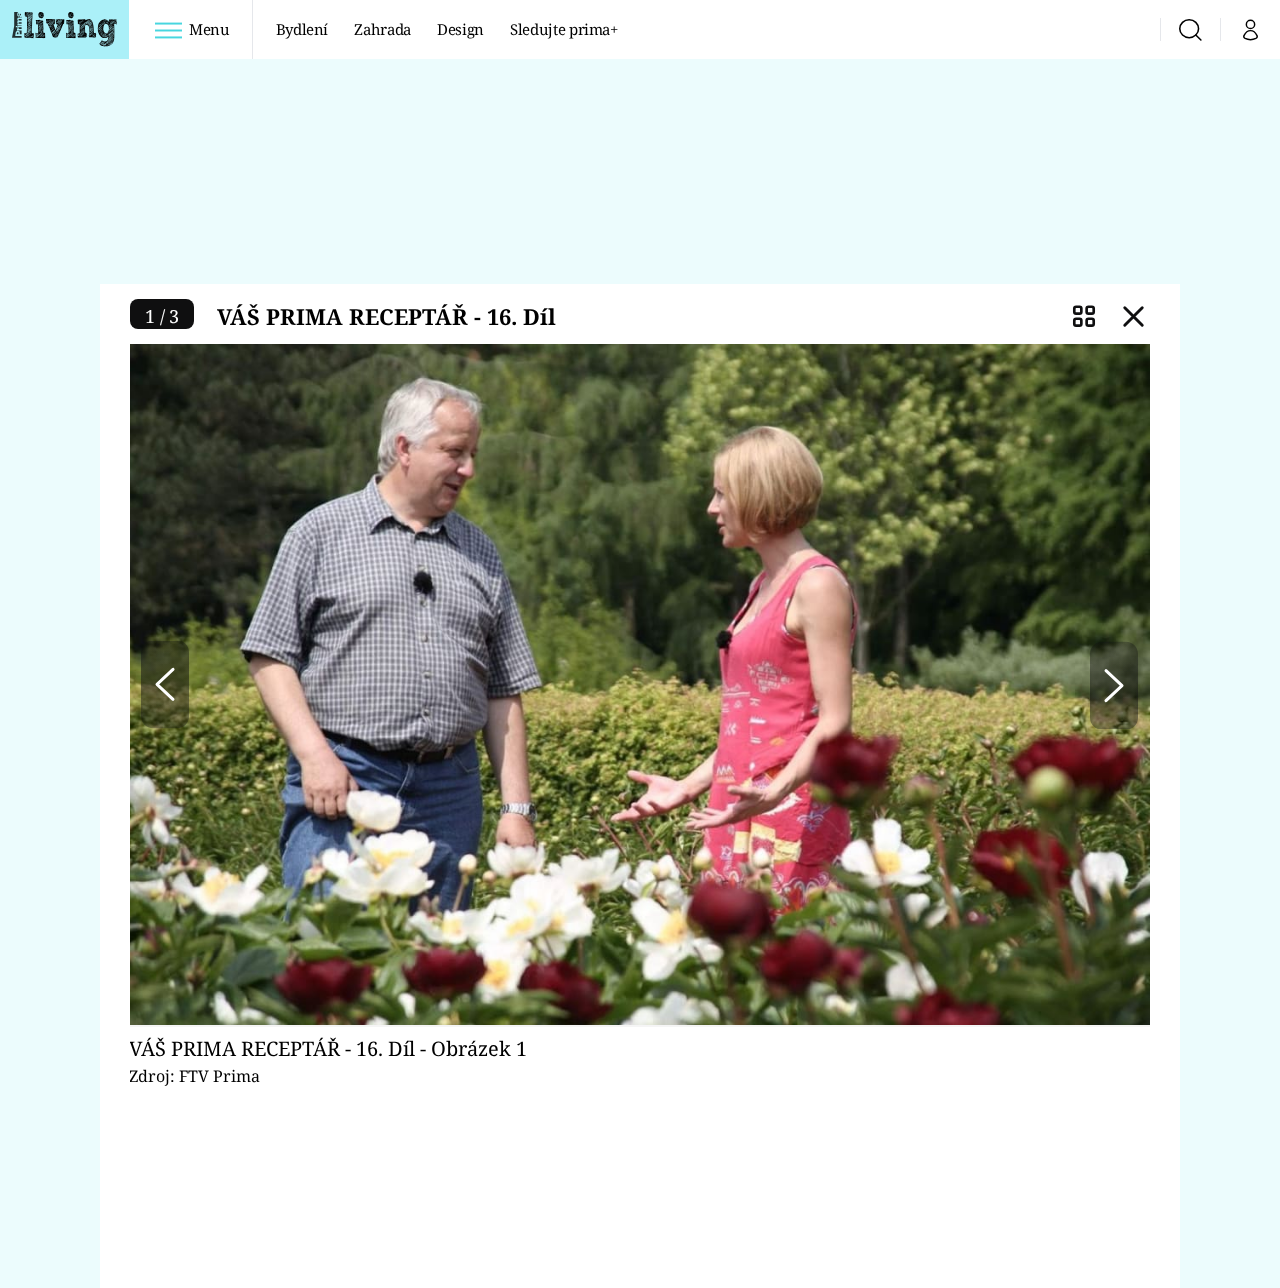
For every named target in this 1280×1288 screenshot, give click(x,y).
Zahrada (382, 29)
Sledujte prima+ (564, 29)
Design (460, 29)
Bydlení (302, 29)
